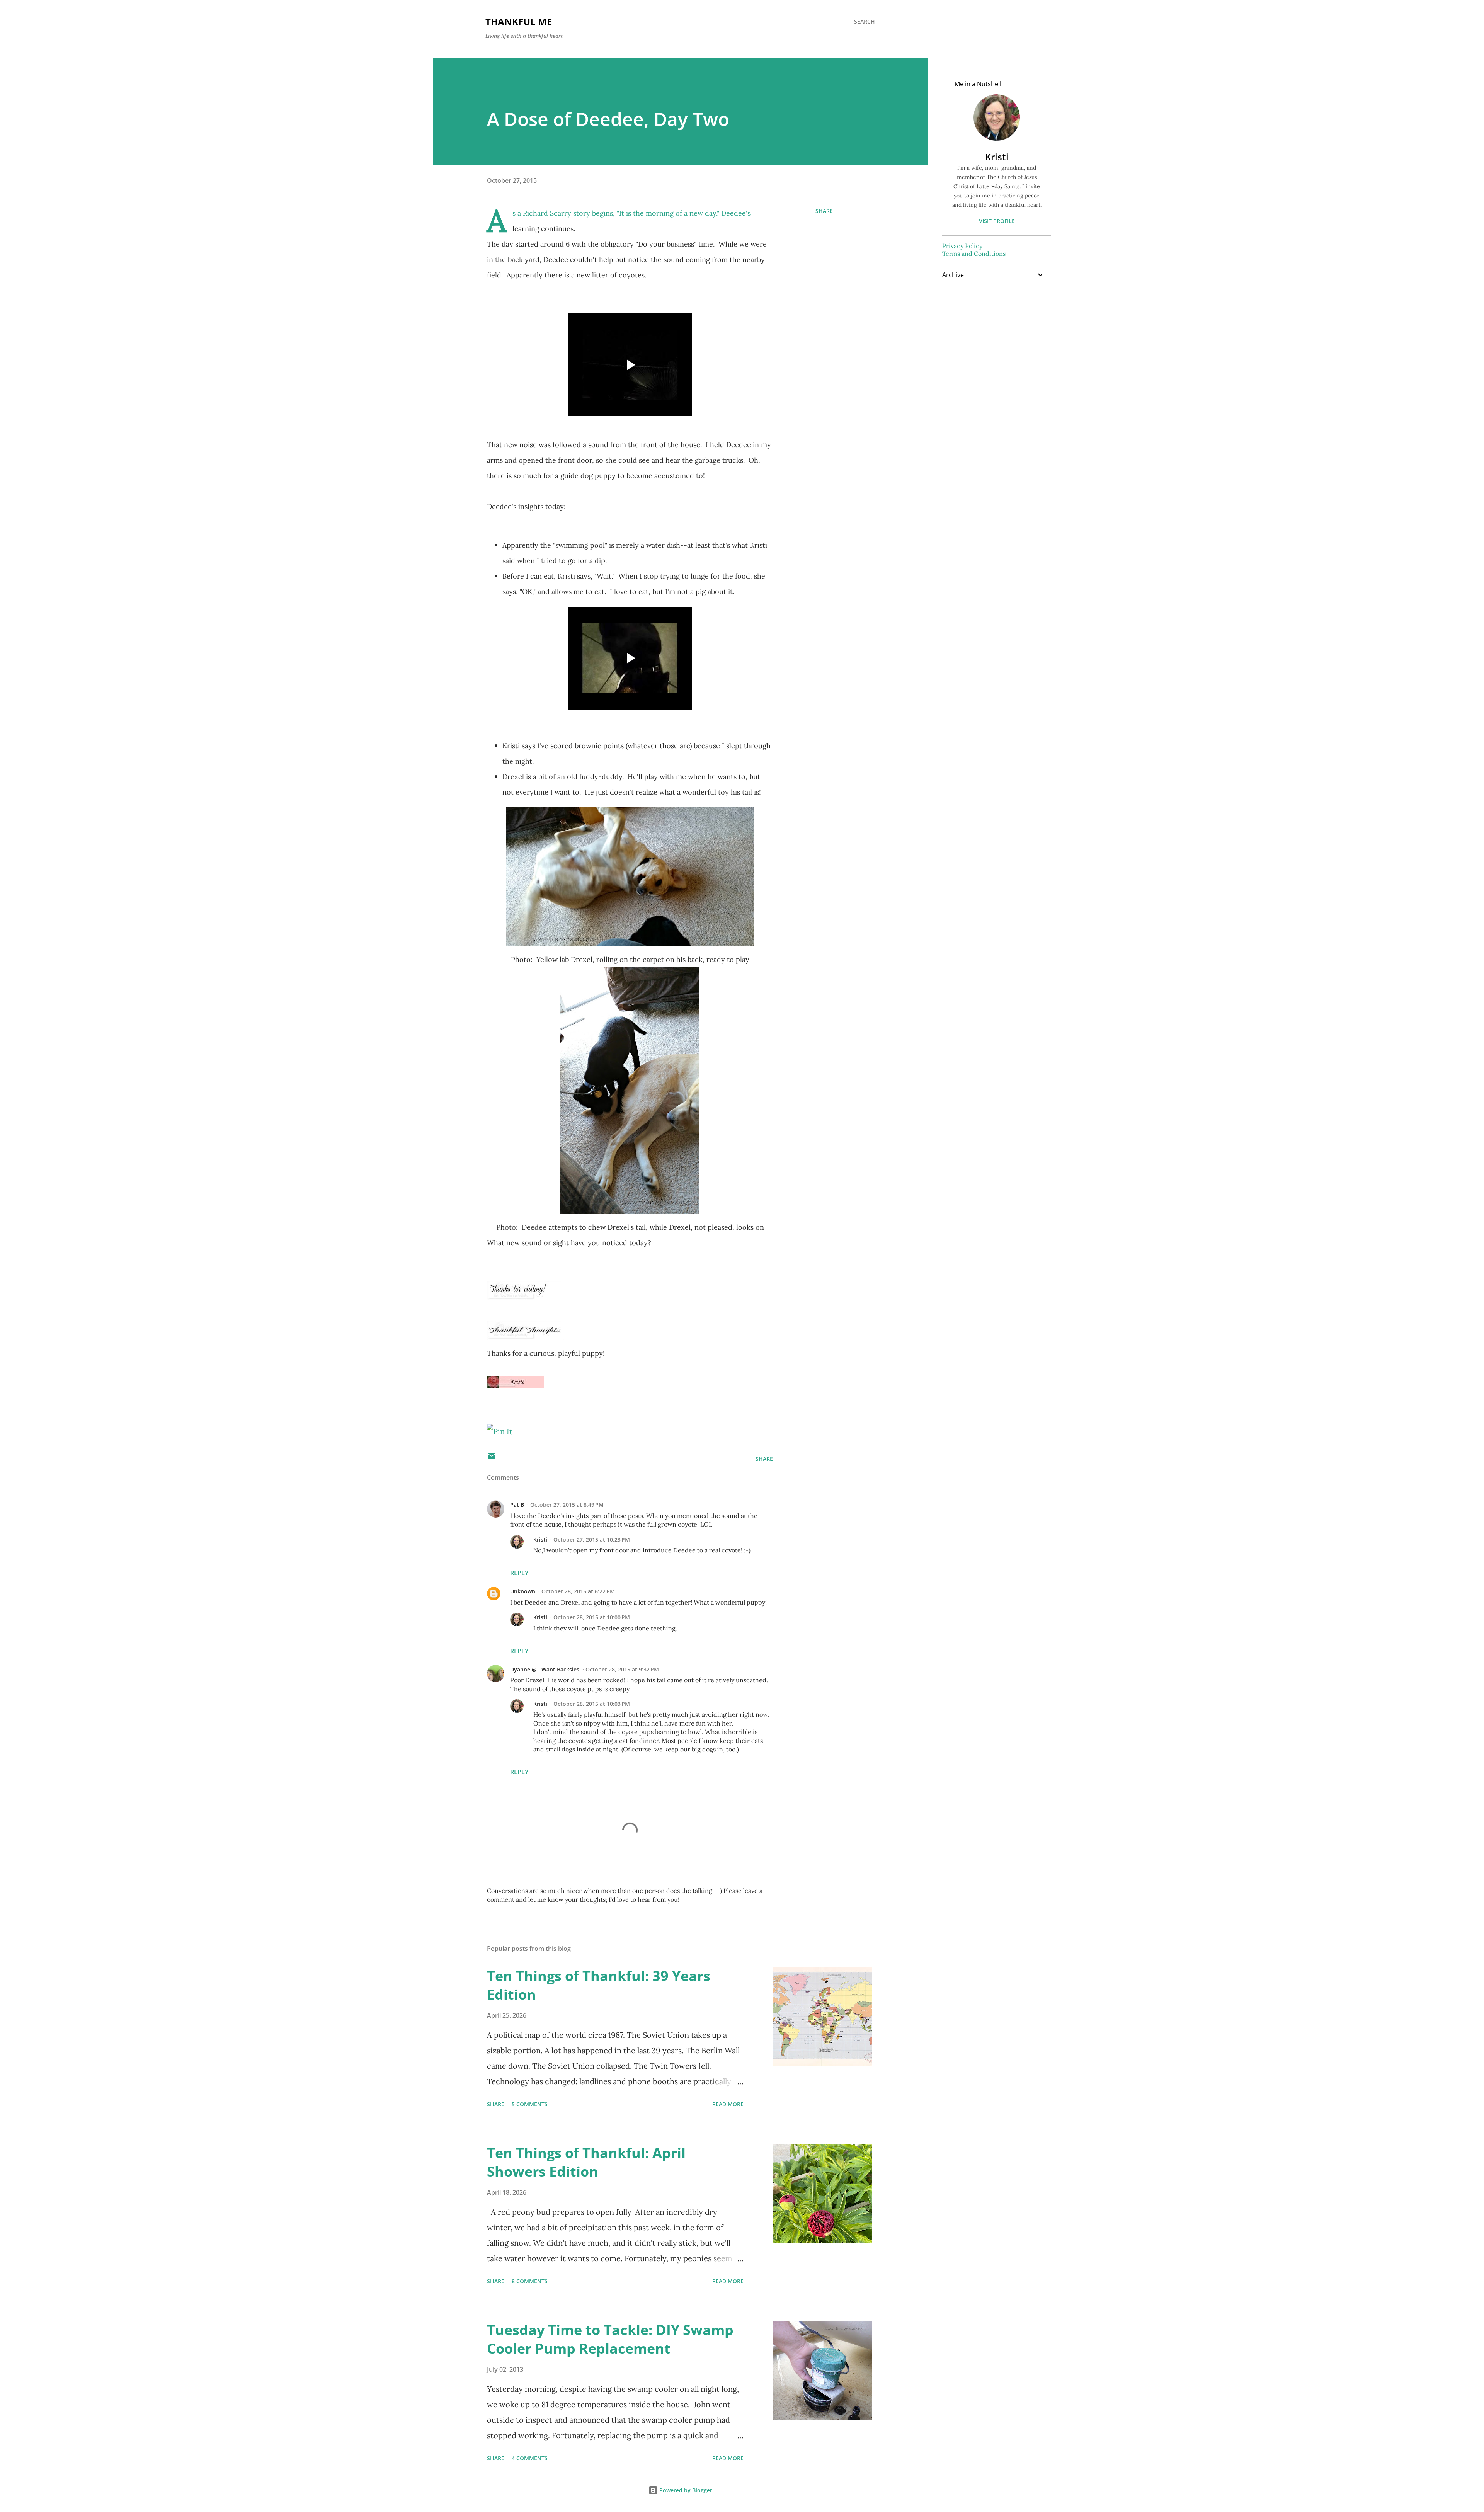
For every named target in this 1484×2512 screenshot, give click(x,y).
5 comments (530, 2104)
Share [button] (824, 211)
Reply (519, 1573)
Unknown (523, 1591)
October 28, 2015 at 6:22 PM (578, 1591)
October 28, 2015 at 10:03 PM (592, 1704)
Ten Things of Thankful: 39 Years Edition (599, 1985)
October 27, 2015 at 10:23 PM (592, 1539)
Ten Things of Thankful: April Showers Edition (586, 2162)
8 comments (530, 2281)
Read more (728, 2104)
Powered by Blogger (685, 2490)
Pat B (517, 1505)
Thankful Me (519, 21)
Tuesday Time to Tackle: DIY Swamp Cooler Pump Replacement (610, 2339)
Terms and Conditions (974, 254)
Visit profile (997, 221)
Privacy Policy (962, 246)
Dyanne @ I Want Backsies (545, 1669)
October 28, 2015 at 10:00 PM (592, 1617)
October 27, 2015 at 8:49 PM (567, 1505)
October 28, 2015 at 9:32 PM (622, 1669)
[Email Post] (492, 1459)
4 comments (530, 2458)
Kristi (540, 1539)
